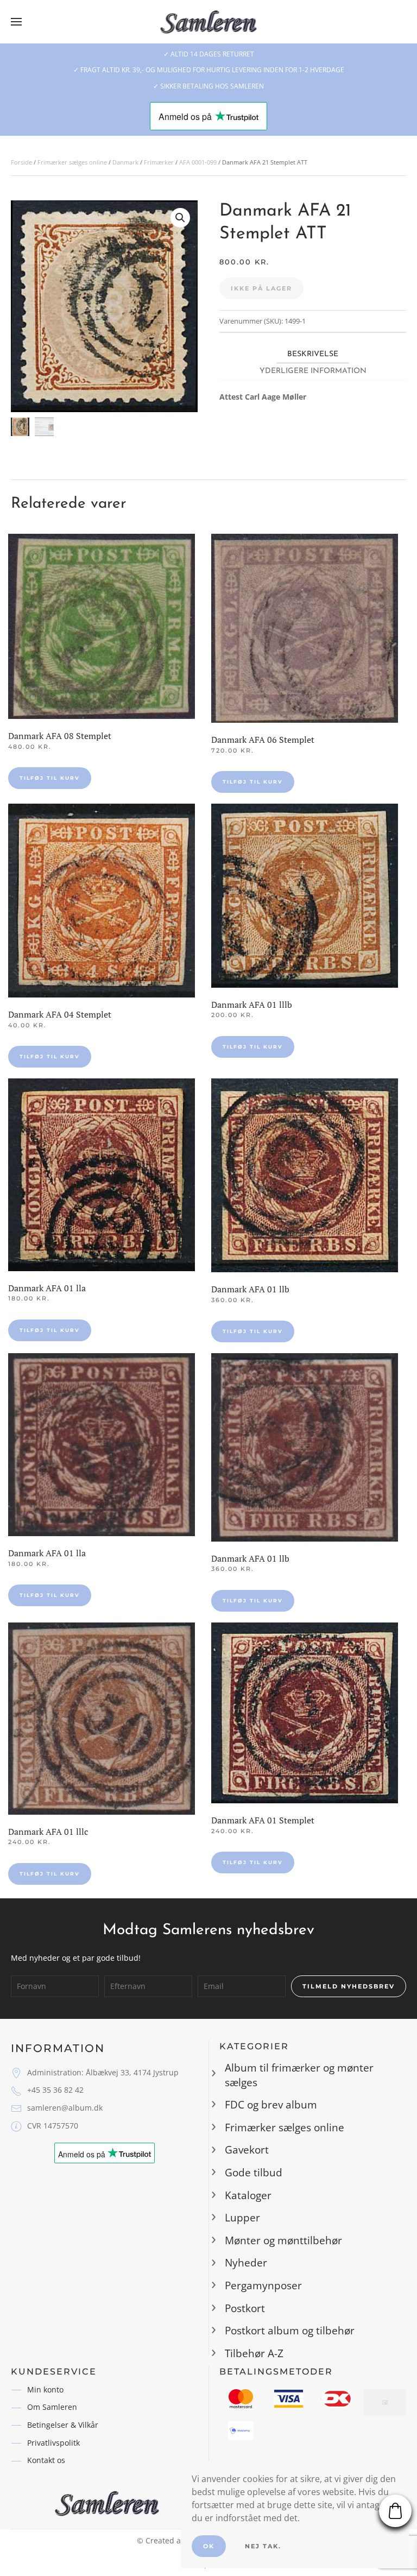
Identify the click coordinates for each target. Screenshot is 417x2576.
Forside (21, 162)
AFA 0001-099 (198, 162)
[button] (16, 22)
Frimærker (159, 162)
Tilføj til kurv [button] (50, 778)
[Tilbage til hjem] (209, 22)
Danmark (125, 162)
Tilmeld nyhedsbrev (349, 1986)
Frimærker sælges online (72, 162)
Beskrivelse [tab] (313, 354)
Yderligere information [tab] (313, 371)
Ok (209, 2546)
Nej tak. (263, 2546)
